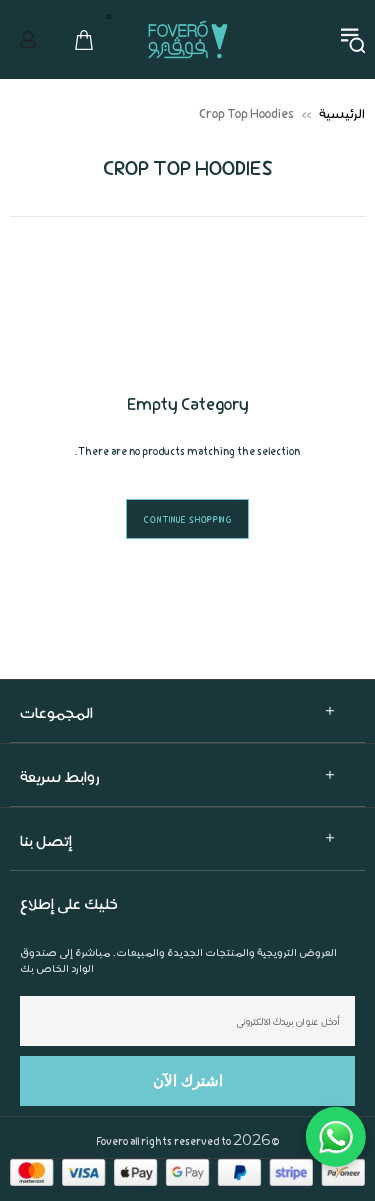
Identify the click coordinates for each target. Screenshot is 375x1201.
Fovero (188, 39)
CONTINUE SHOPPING (187, 519)
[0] (78, 40)
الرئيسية (342, 112)
